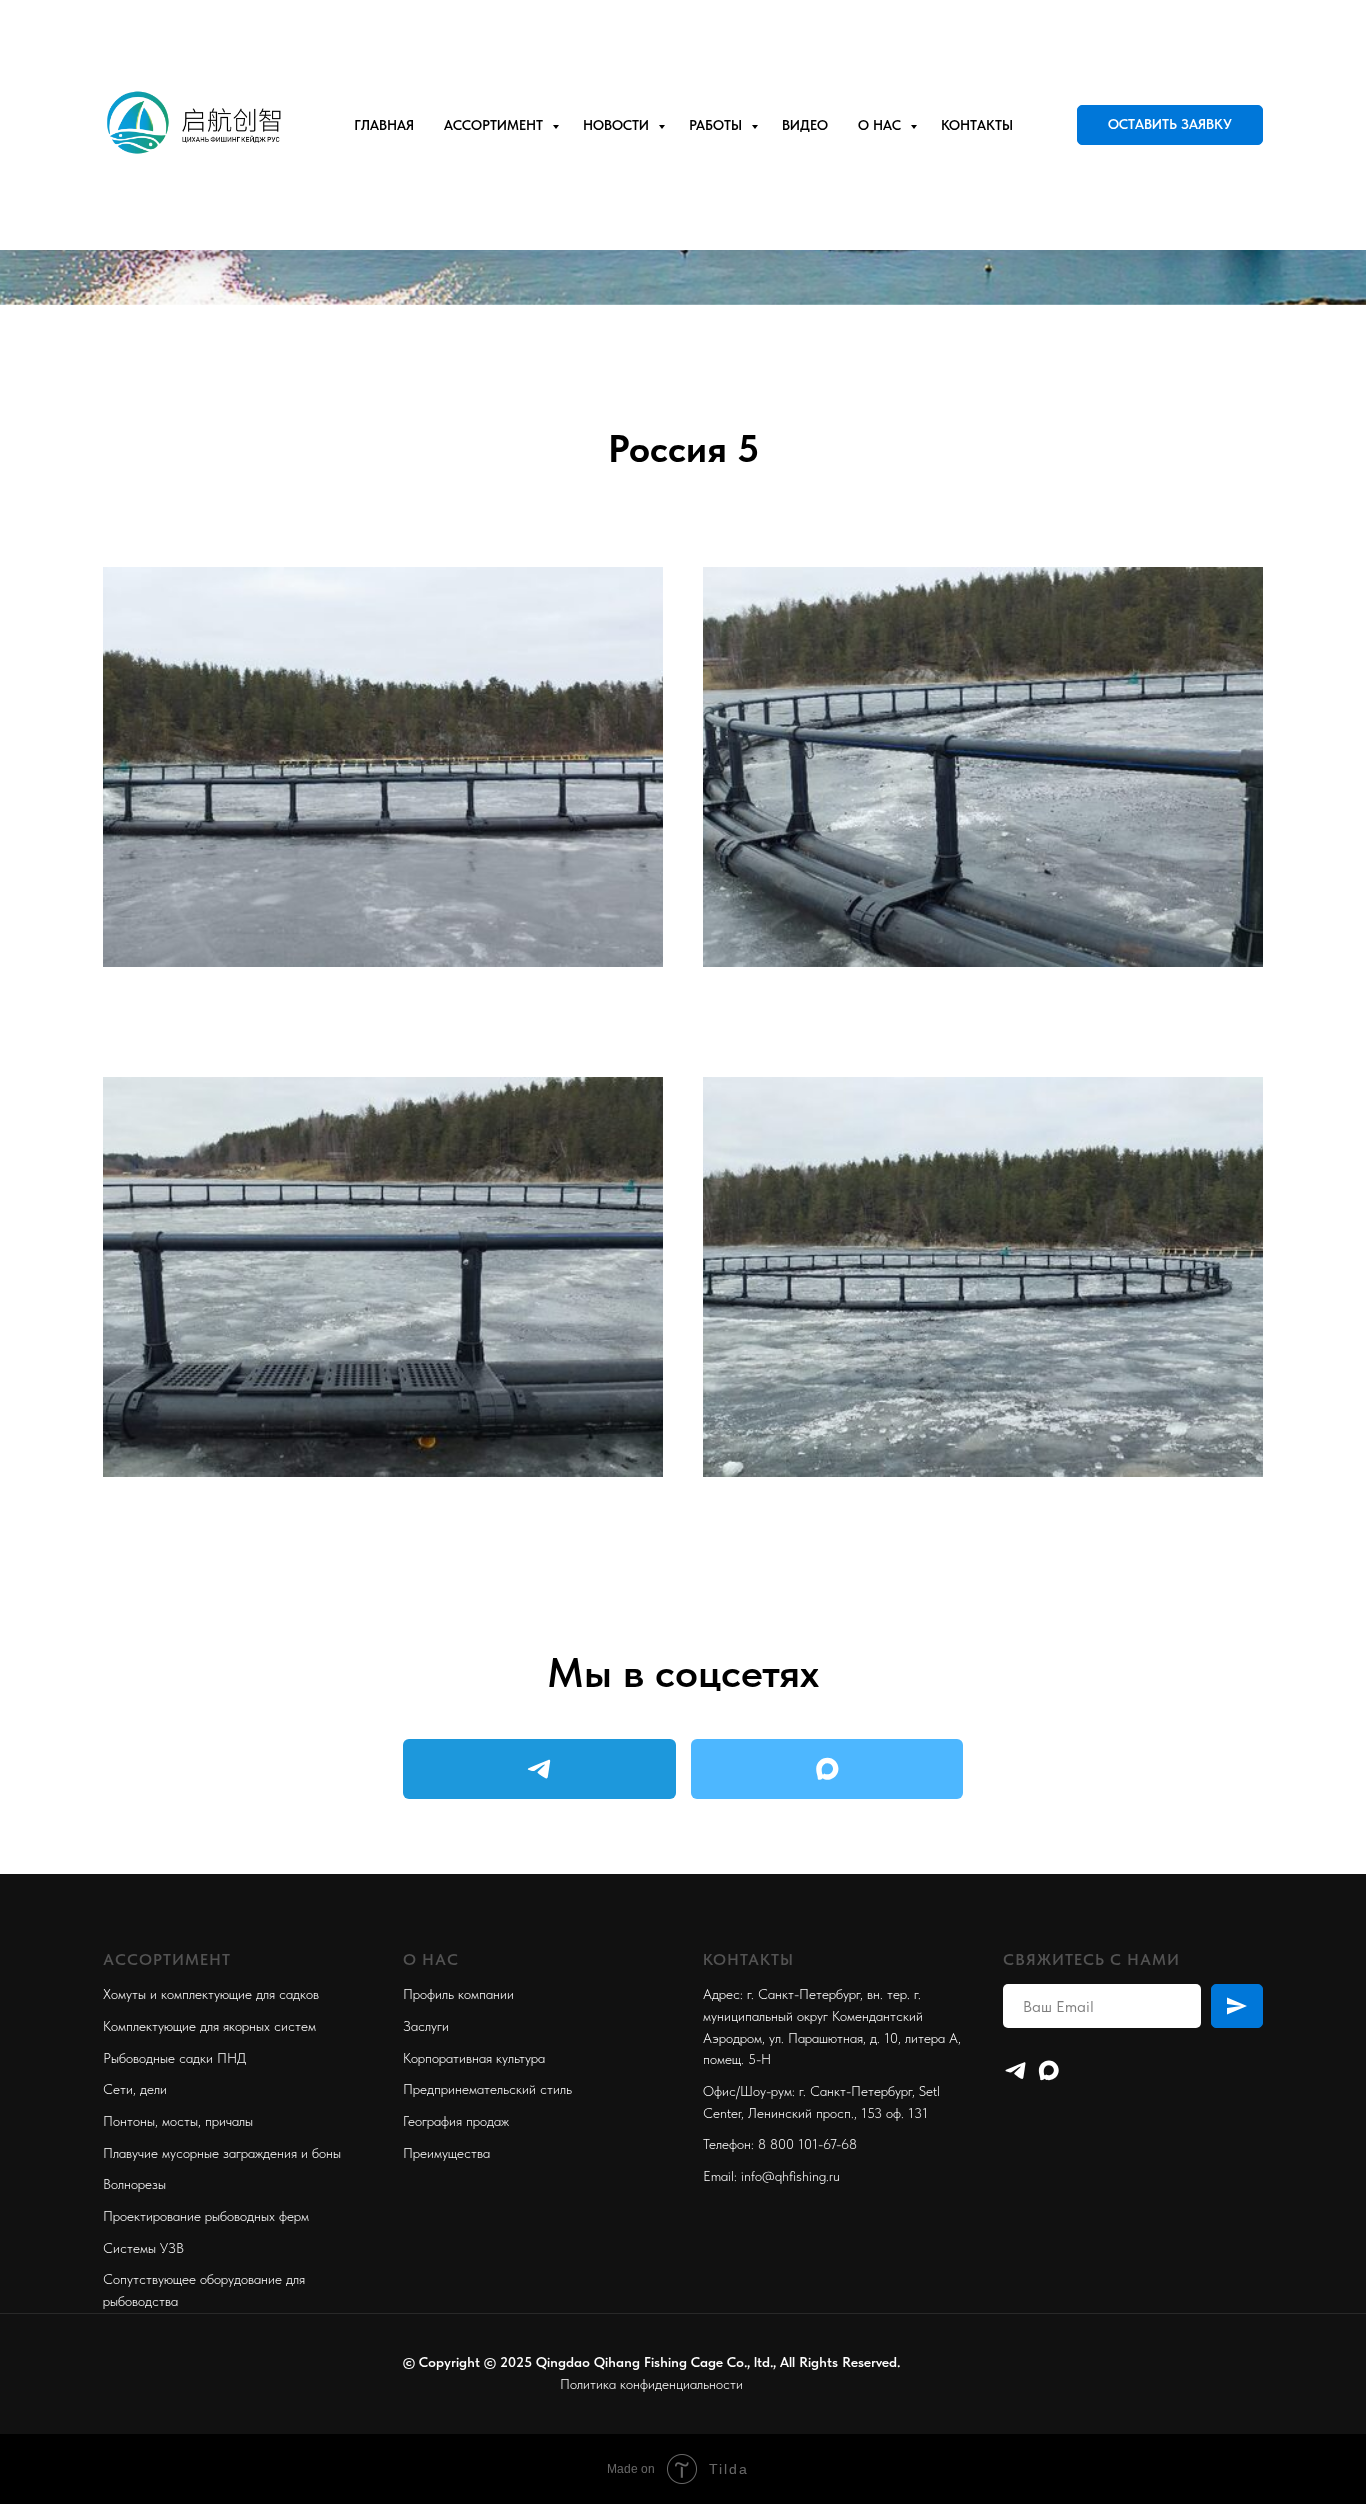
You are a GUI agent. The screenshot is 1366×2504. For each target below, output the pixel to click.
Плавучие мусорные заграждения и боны (222, 2153)
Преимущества (446, 2153)
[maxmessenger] (1048, 2070)
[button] (1170, 125)
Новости (618, 125)
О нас (881, 125)
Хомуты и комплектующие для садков (211, 1994)
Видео (805, 125)
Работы (717, 125)
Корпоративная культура (474, 2058)
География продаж (456, 2121)
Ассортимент (495, 125)
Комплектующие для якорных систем (209, 2026)
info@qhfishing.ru (790, 2176)
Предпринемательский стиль (487, 2089)
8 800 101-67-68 (807, 2144)
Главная (384, 125)
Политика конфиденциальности (651, 2384)
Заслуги (426, 2026)
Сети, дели (135, 2089)
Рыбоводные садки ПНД (174, 2058)
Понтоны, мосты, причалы (178, 2121)
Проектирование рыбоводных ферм (206, 2216)
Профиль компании (458, 1994)
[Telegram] (1015, 2070)
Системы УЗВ (143, 2248)
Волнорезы (134, 2184)
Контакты (977, 125)
